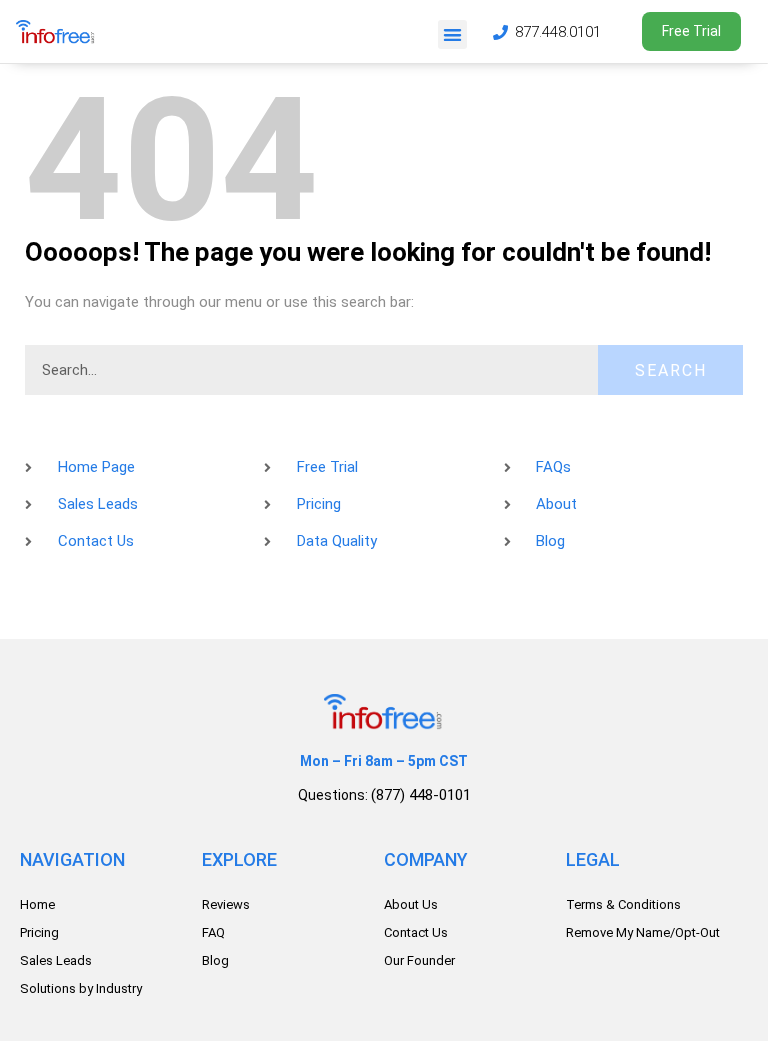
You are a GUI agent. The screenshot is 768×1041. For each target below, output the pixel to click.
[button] (452, 34)
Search (671, 370)
